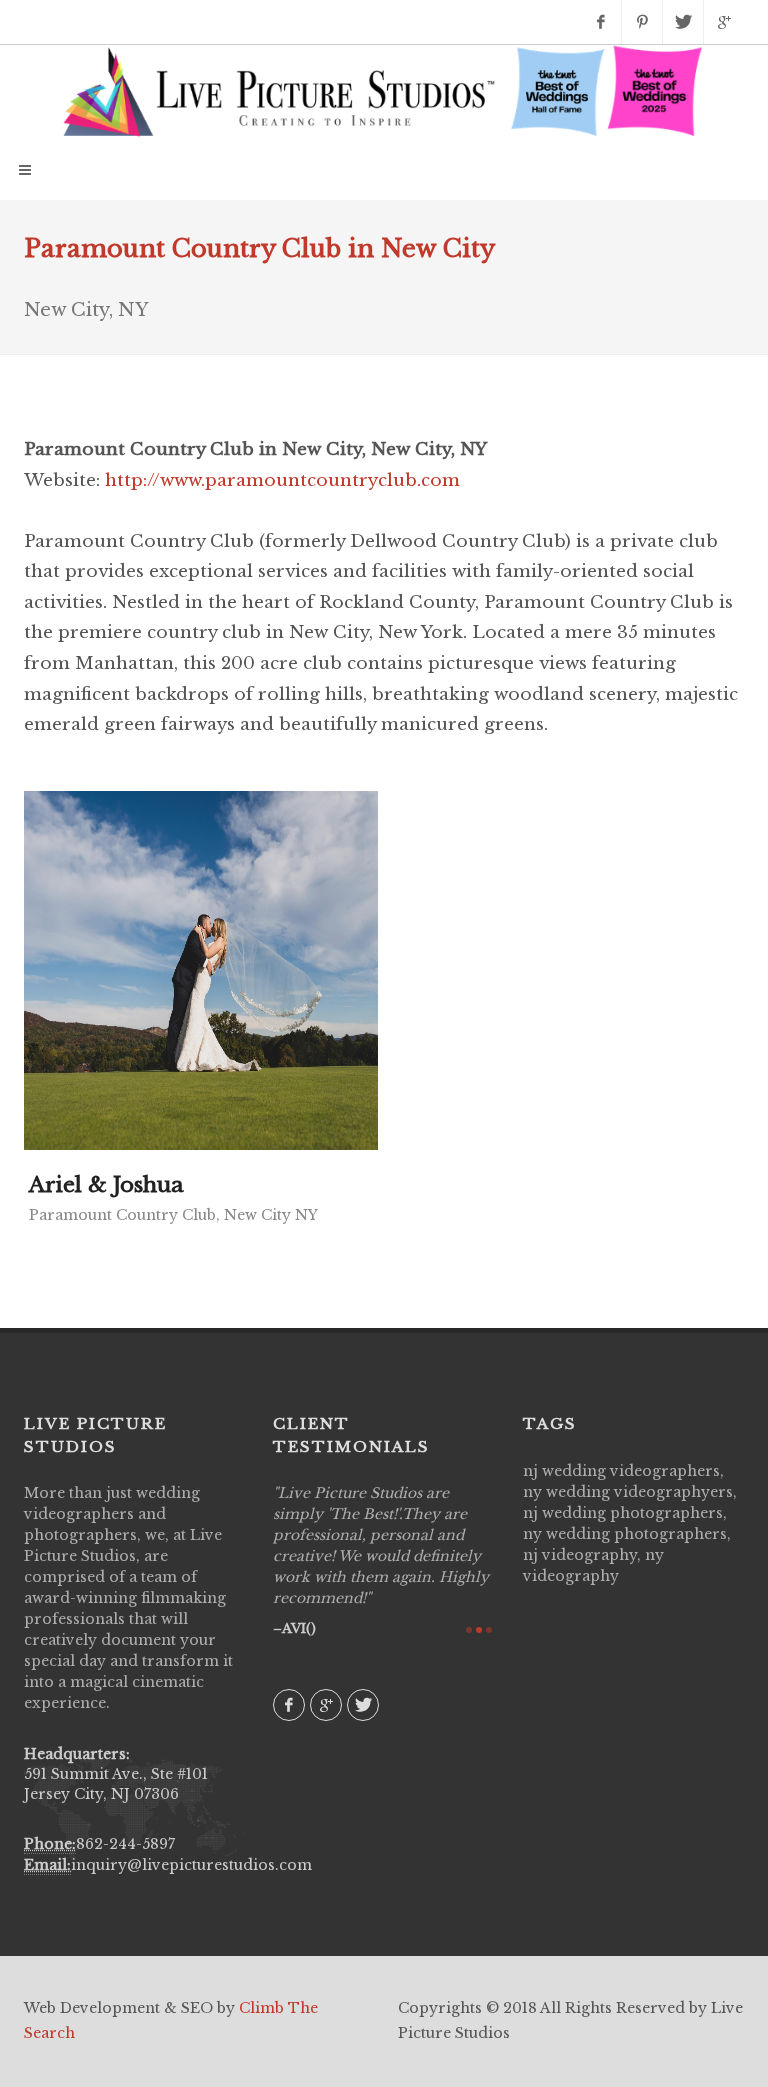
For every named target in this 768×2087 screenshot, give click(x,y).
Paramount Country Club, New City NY (173, 1215)
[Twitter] (683, 22)
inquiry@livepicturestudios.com (191, 1865)
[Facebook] (601, 22)
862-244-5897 (125, 1844)
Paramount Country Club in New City (259, 248)
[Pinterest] (642, 22)
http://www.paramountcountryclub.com (282, 480)
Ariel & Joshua (106, 1185)
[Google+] (724, 22)
